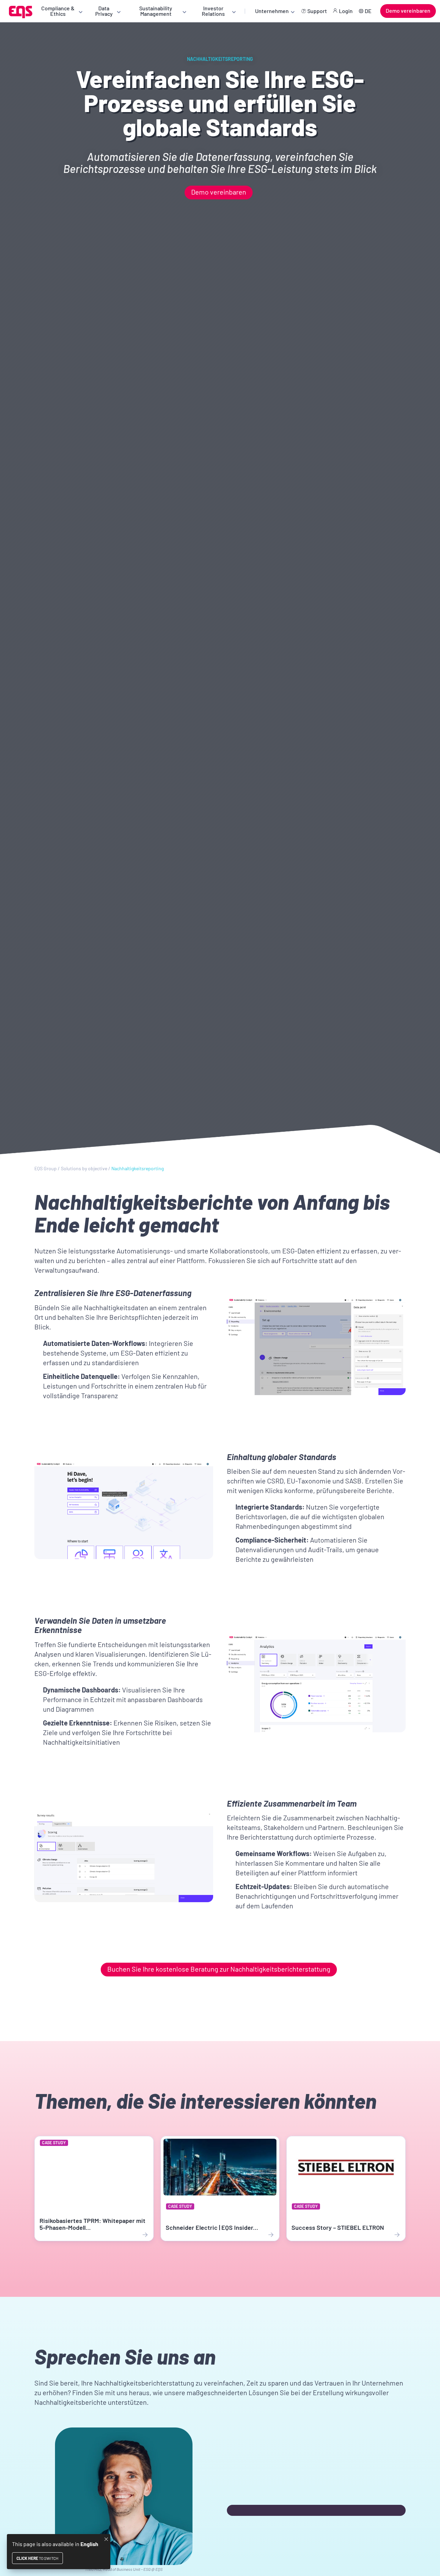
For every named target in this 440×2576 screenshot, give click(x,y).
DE (368, 11)
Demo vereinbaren (408, 10)
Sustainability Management (156, 11)
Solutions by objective (84, 1169)
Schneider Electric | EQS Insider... (212, 2227)
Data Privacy (104, 11)
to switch (37, 2558)
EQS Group (46, 1169)
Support (317, 11)
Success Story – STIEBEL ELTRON (338, 2227)
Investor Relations (213, 11)
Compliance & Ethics (58, 11)
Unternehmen (272, 11)
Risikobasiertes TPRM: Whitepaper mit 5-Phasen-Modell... (92, 2224)
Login (346, 11)
